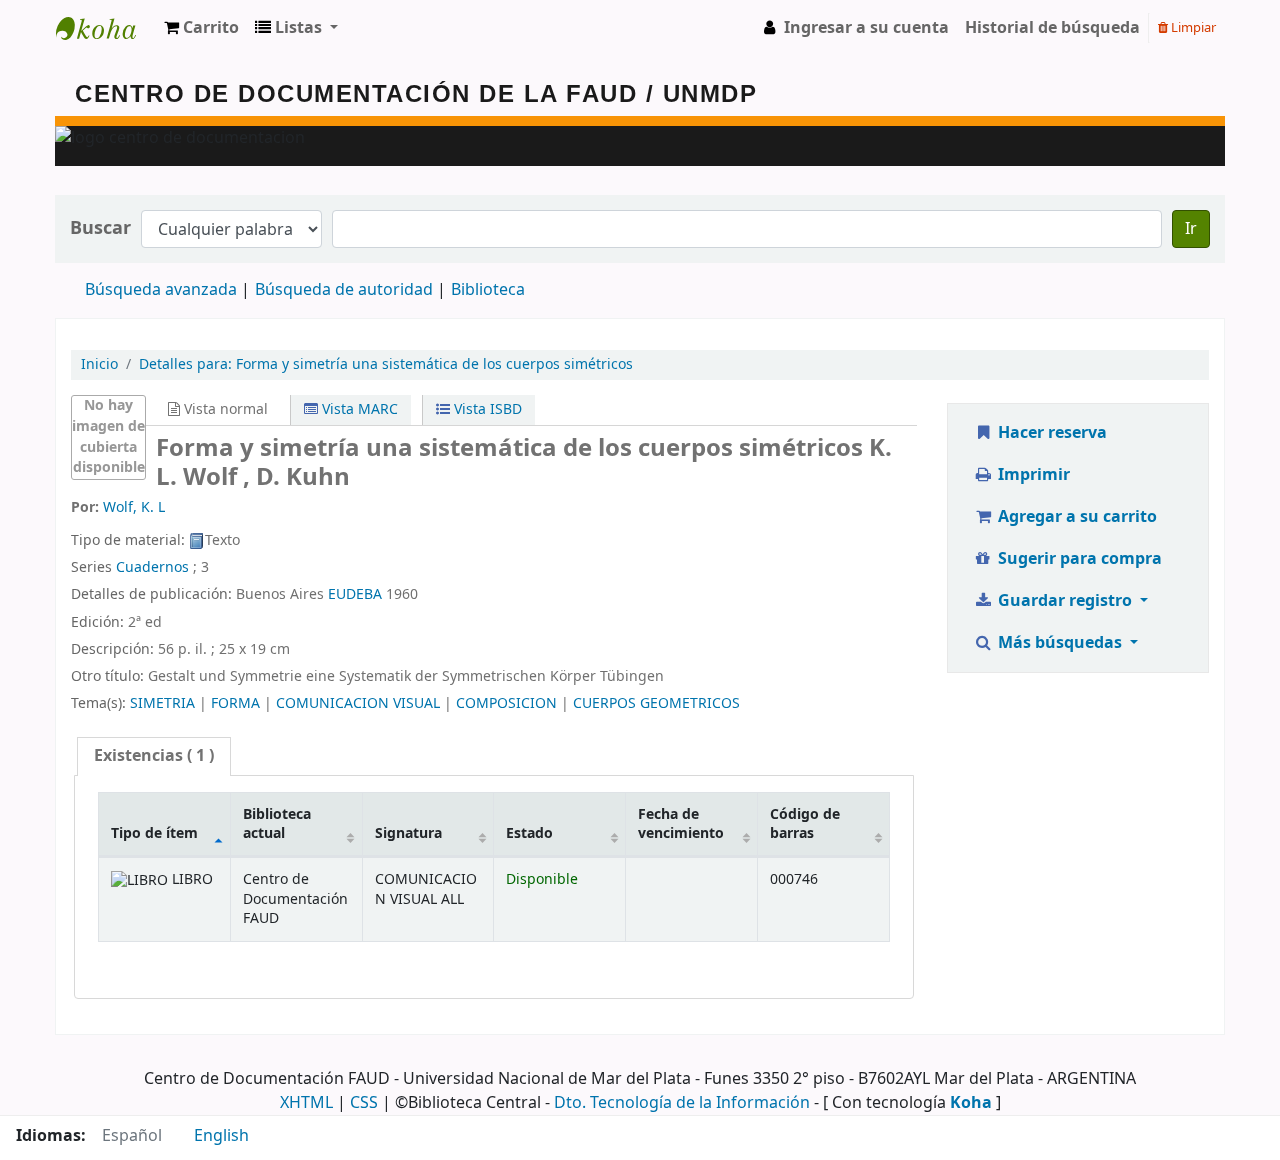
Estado (529, 833)
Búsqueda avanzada (161, 290)
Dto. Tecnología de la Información (682, 1103)
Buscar (100, 228)
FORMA (235, 703)
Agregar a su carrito (1075, 517)
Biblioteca (488, 290)
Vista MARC (358, 409)
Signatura (408, 833)
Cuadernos (152, 567)
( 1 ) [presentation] (154, 756)
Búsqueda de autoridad (344, 290)
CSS (364, 1103)
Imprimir (1032, 475)
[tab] (154, 756)
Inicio (99, 364)
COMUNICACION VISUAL (358, 703)
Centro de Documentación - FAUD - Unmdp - (106, 28)
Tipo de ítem (154, 833)
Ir (1191, 229)
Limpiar (1192, 27)
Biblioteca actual (277, 824)
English (221, 1136)
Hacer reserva (1050, 433)
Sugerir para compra (1078, 559)
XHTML (306, 1103)
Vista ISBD (486, 409)
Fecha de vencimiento (681, 824)
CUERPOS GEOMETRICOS (656, 703)
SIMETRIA (162, 703)
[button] (201, 28)
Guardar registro (1065, 601)
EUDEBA (355, 594)
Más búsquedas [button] (1060, 643)
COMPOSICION (506, 703)
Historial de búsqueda (1052, 28)
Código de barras (805, 824)
